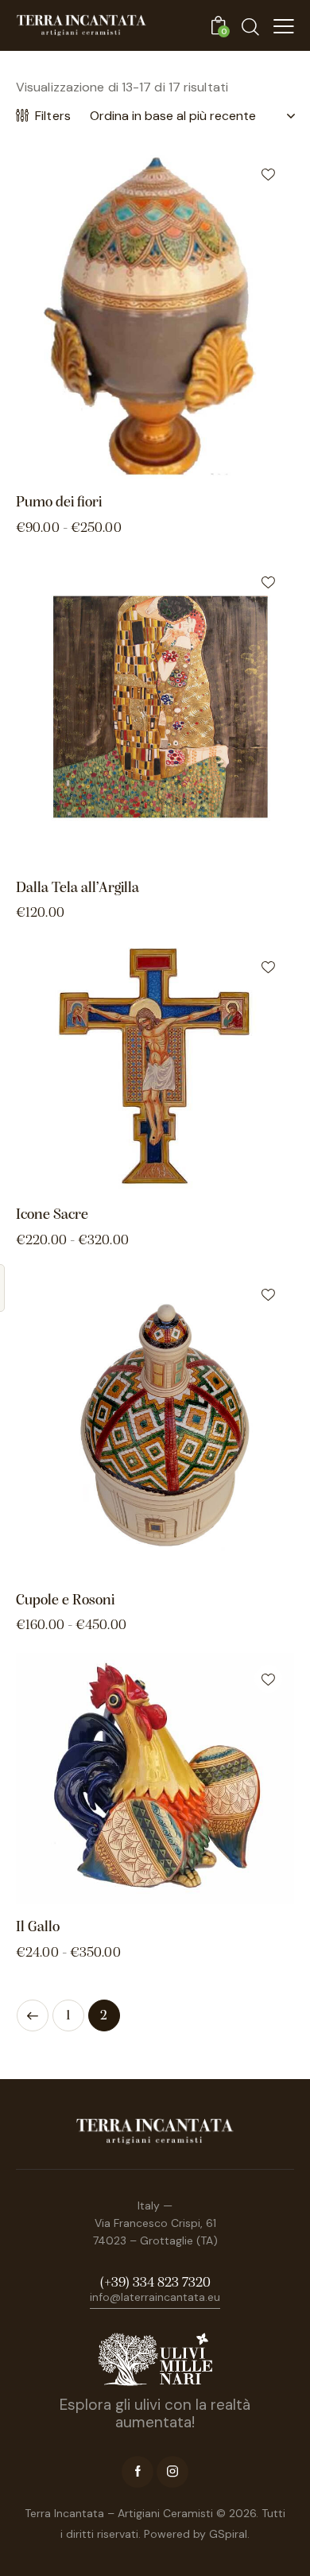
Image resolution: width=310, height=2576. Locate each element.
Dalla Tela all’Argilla (77, 888)
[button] (268, 174)
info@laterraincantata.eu (155, 2297)
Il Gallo (38, 1928)
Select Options (225, 467)
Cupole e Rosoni (65, 1601)
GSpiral (228, 2534)
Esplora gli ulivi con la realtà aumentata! (155, 2414)
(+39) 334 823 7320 (155, 2283)
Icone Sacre (52, 1215)
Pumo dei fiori (59, 503)
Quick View (85, 467)
